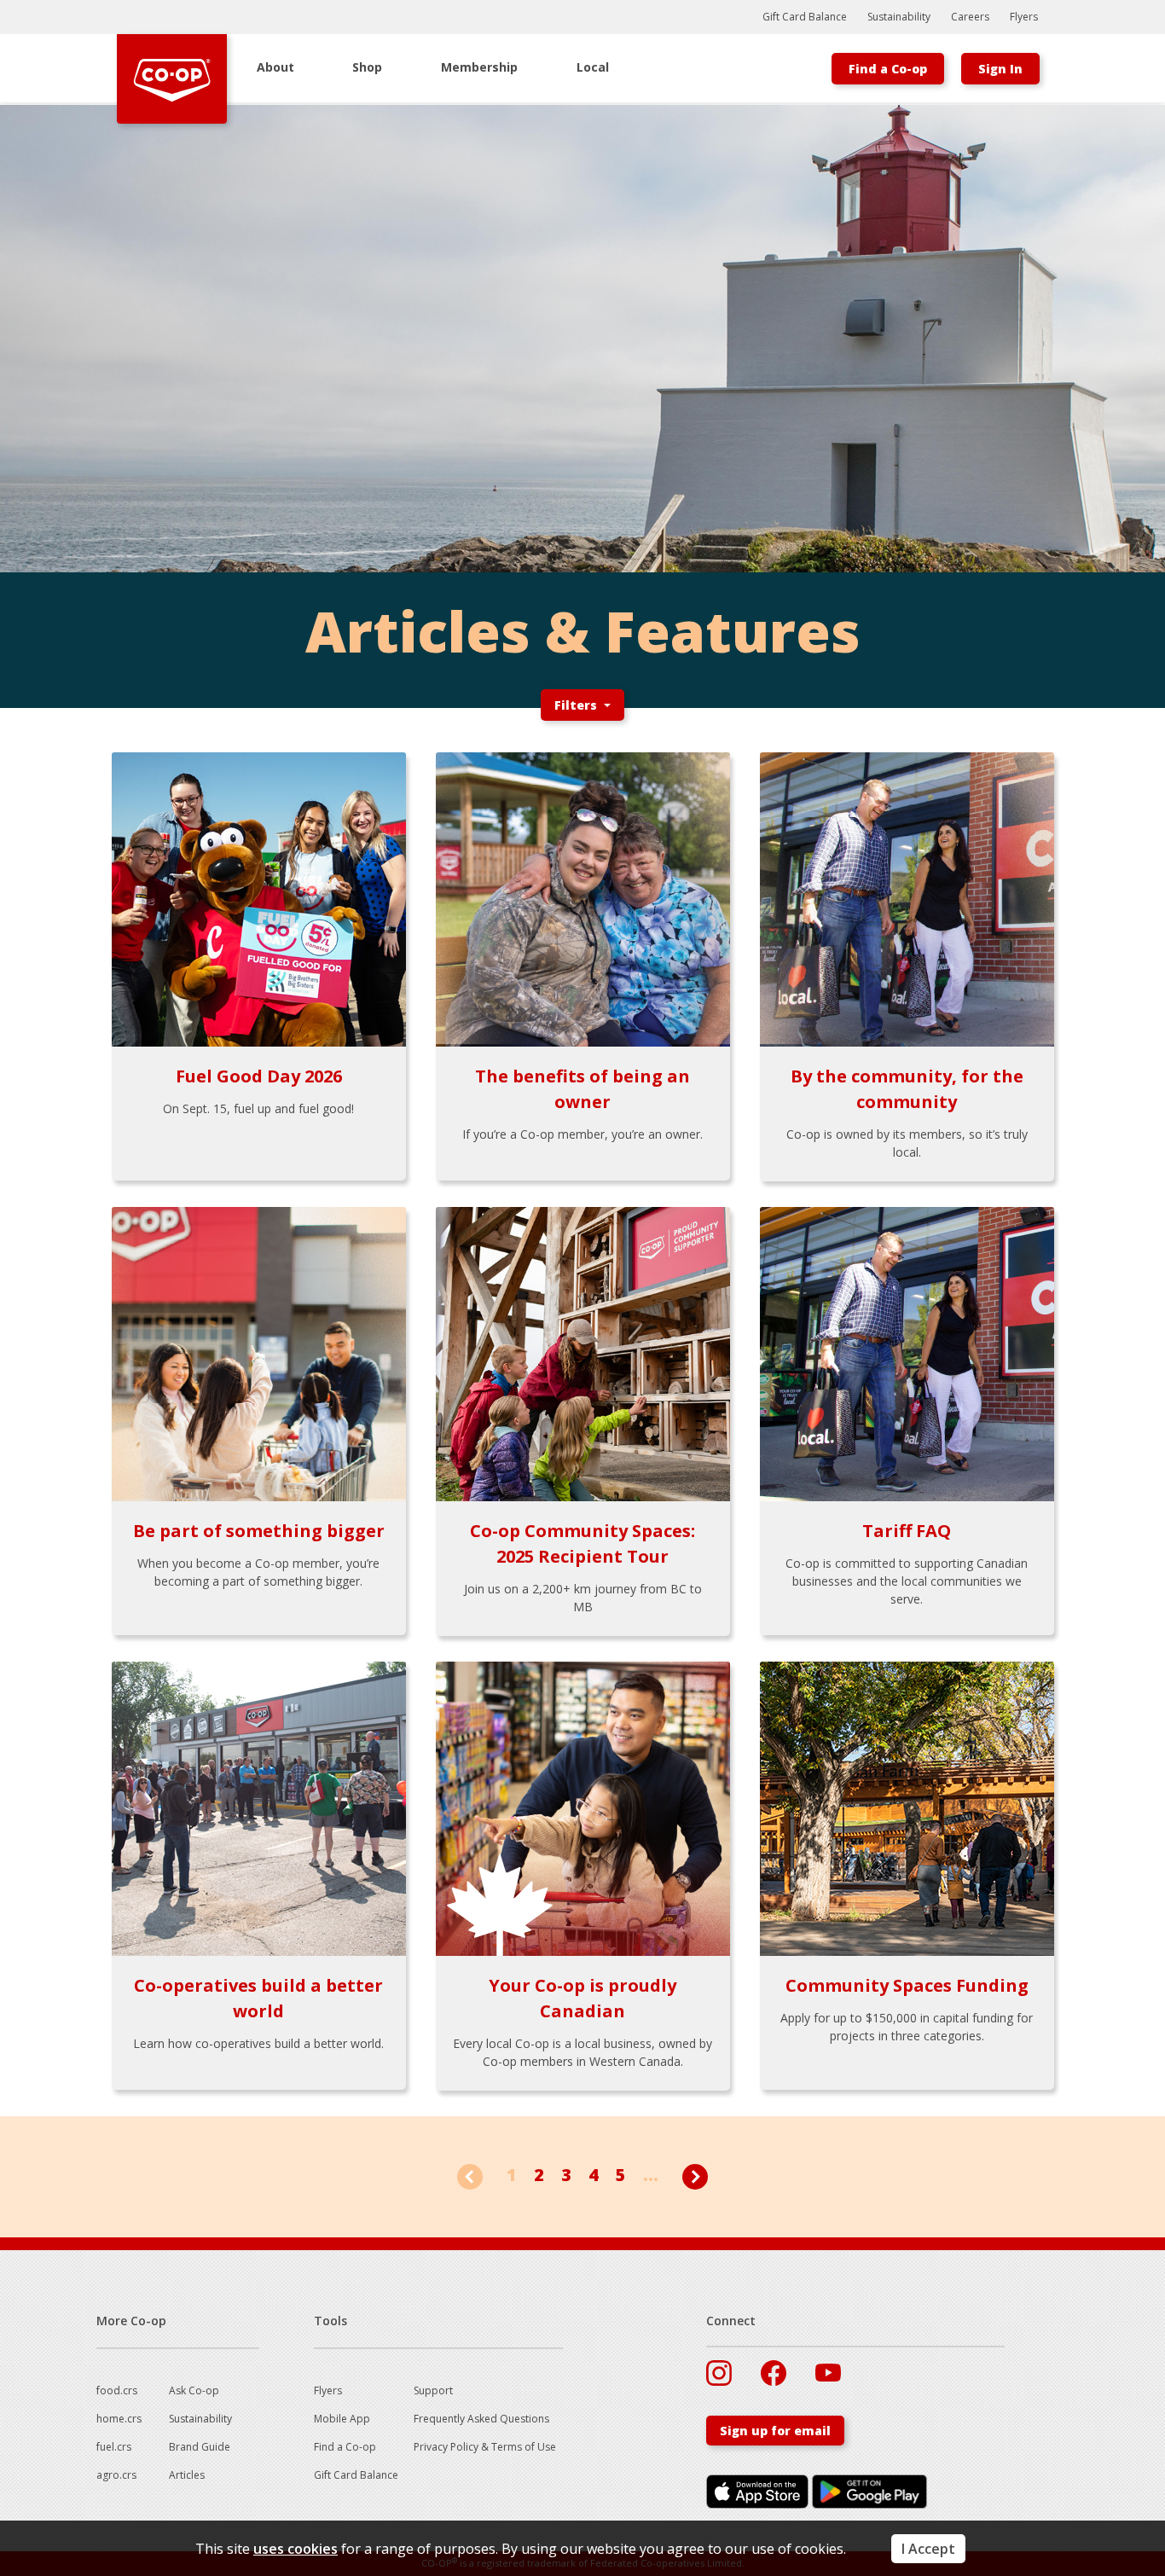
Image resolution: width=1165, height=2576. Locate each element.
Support (433, 2390)
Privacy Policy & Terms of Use (485, 2447)
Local (593, 67)
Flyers (1024, 17)
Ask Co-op (194, 2390)
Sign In (1000, 69)
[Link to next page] (695, 2176)
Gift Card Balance (805, 17)
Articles (187, 2475)
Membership (479, 67)
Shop (367, 67)
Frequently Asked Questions (481, 2419)
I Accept (928, 2549)
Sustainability (899, 17)
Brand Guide (200, 2447)
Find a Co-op (888, 69)
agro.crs (116, 2475)
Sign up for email (775, 2431)
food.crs (117, 2390)
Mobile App (342, 2419)
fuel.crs (114, 2447)
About (275, 67)
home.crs (119, 2419)
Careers (970, 17)
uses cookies (296, 2549)
